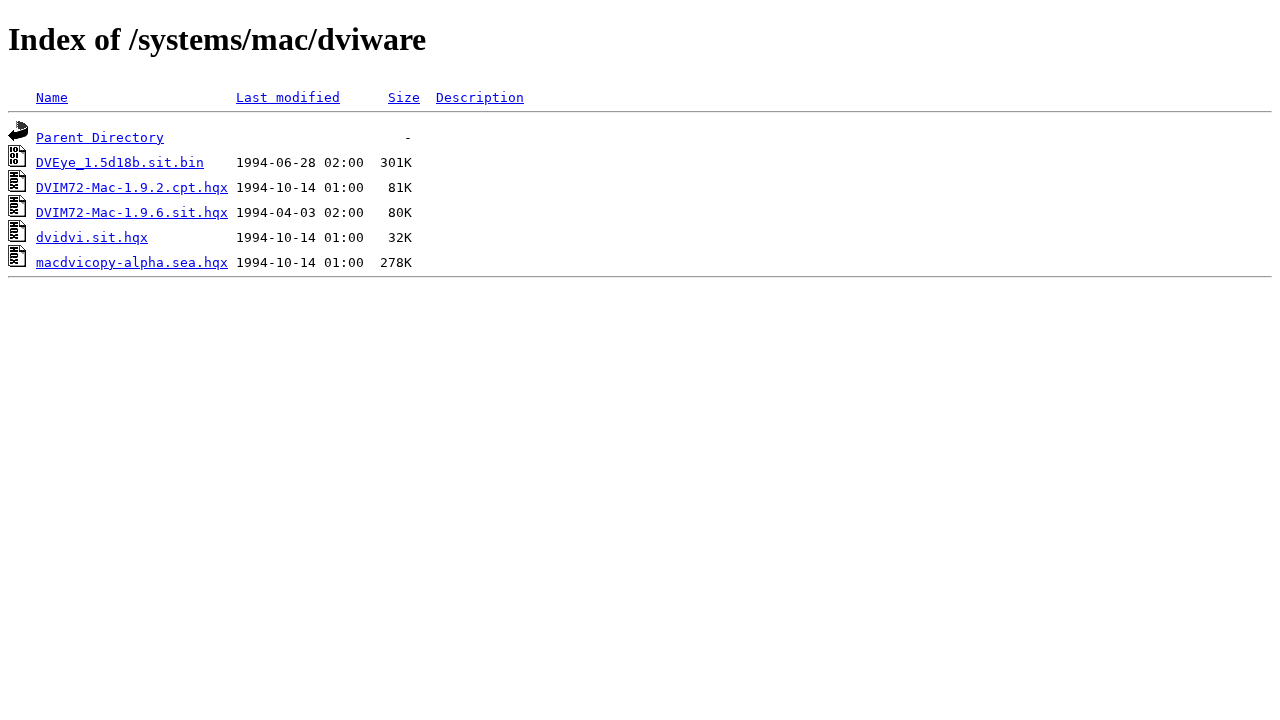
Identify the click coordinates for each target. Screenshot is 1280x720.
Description (480, 97)
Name (52, 97)
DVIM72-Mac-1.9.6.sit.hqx (132, 212)
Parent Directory (100, 137)
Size (404, 97)
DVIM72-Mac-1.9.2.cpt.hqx (132, 187)
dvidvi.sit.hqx (92, 237)
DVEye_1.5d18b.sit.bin (120, 162)
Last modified (288, 97)
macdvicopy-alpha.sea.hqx (132, 262)
